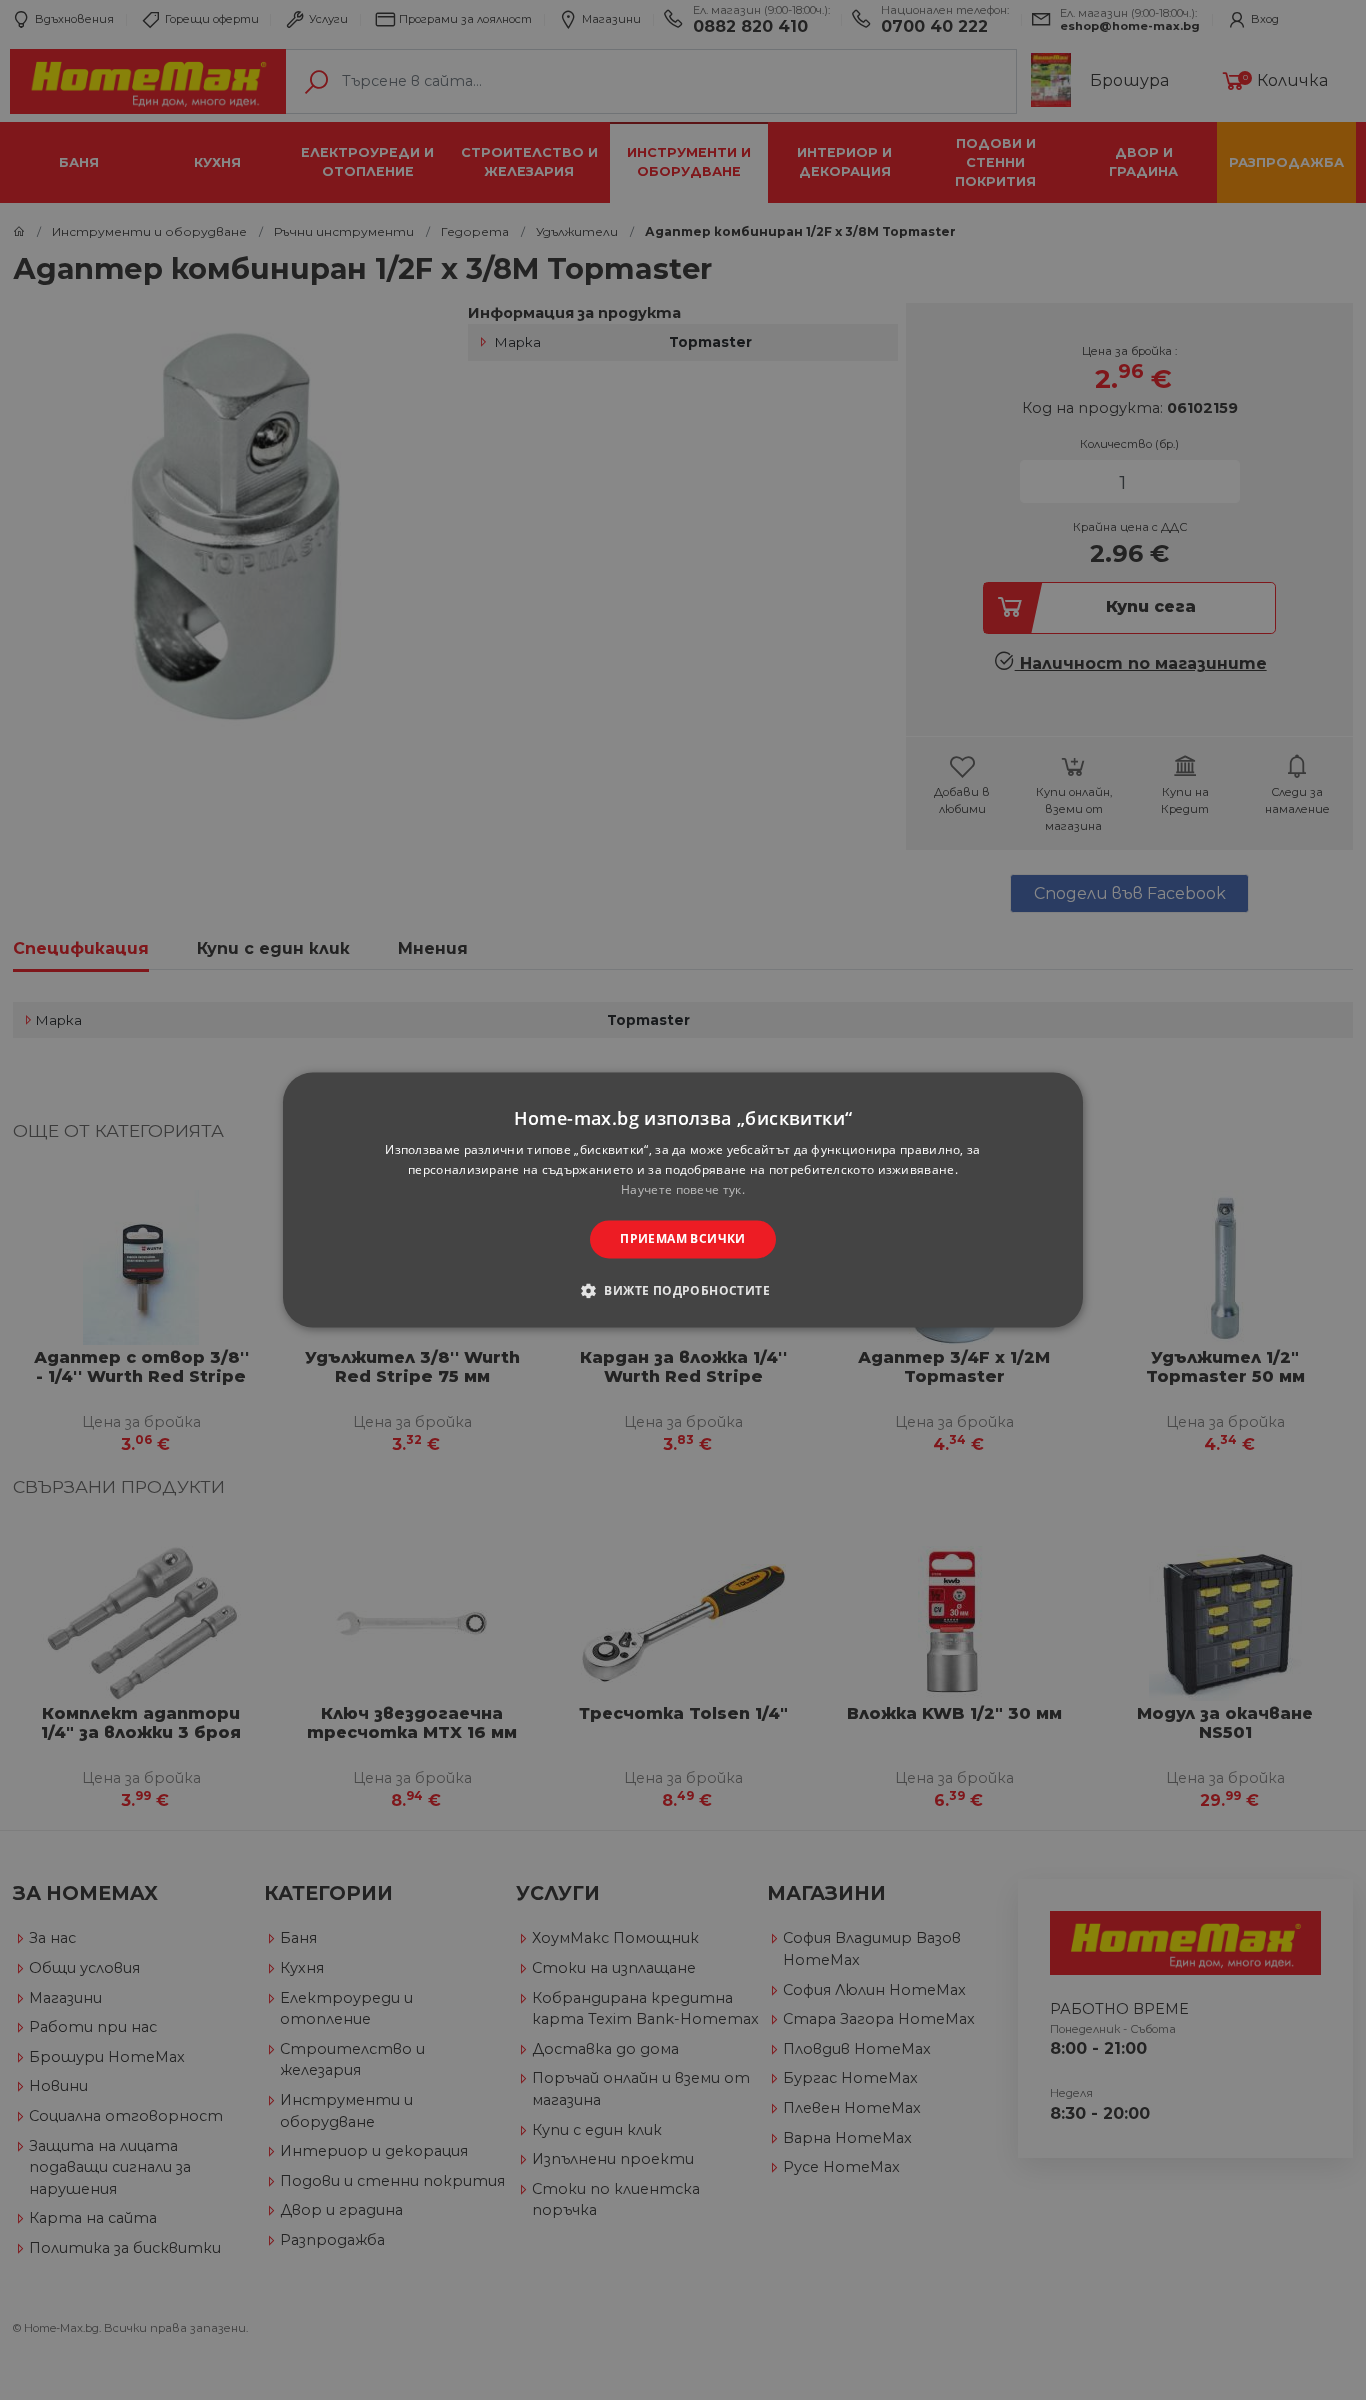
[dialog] (683, 1199)
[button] (683, 1291)
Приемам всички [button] (683, 1238)
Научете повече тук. (683, 1189)
